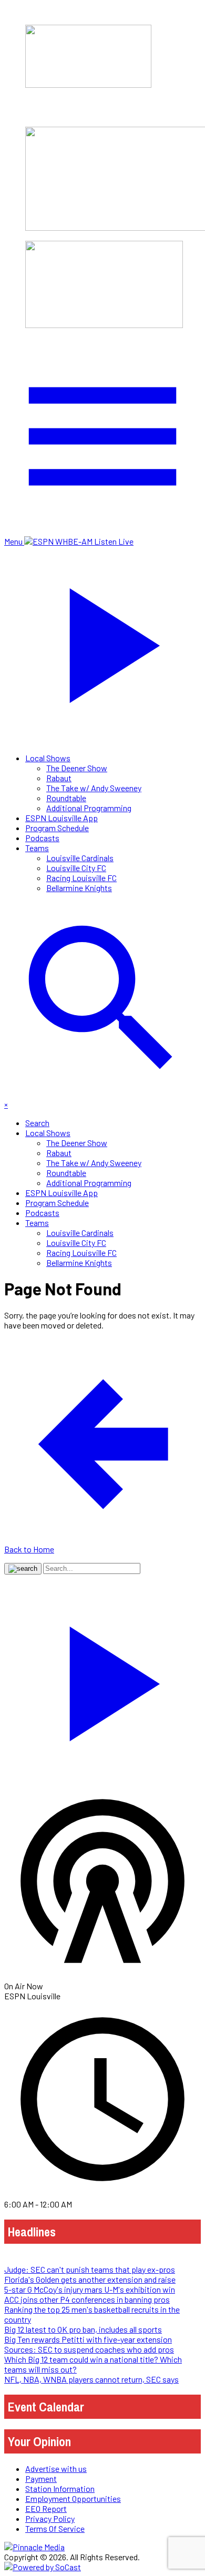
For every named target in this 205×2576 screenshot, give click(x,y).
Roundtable (66, 798)
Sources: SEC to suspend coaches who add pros (89, 2349)
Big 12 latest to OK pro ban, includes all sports (83, 2329)
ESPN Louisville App (61, 818)
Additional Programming (89, 808)
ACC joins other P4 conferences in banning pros (87, 2299)
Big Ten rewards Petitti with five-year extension (88, 2339)
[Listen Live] (102, 1679)
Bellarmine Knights (79, 888)
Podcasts (42, 838)
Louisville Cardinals (80, 858)
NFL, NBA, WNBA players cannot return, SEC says (91, 2379)
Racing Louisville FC (81, 878)
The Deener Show (77, 768)
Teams (37, 848)
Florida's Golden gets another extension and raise (90, 2279)
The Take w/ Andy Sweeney (94, 788)
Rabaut (59, 778)
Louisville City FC (76, 868)
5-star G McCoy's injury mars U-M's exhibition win (90, 2289)
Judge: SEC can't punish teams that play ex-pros (90, 2269)
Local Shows (48, 758)
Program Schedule (57, 828)
